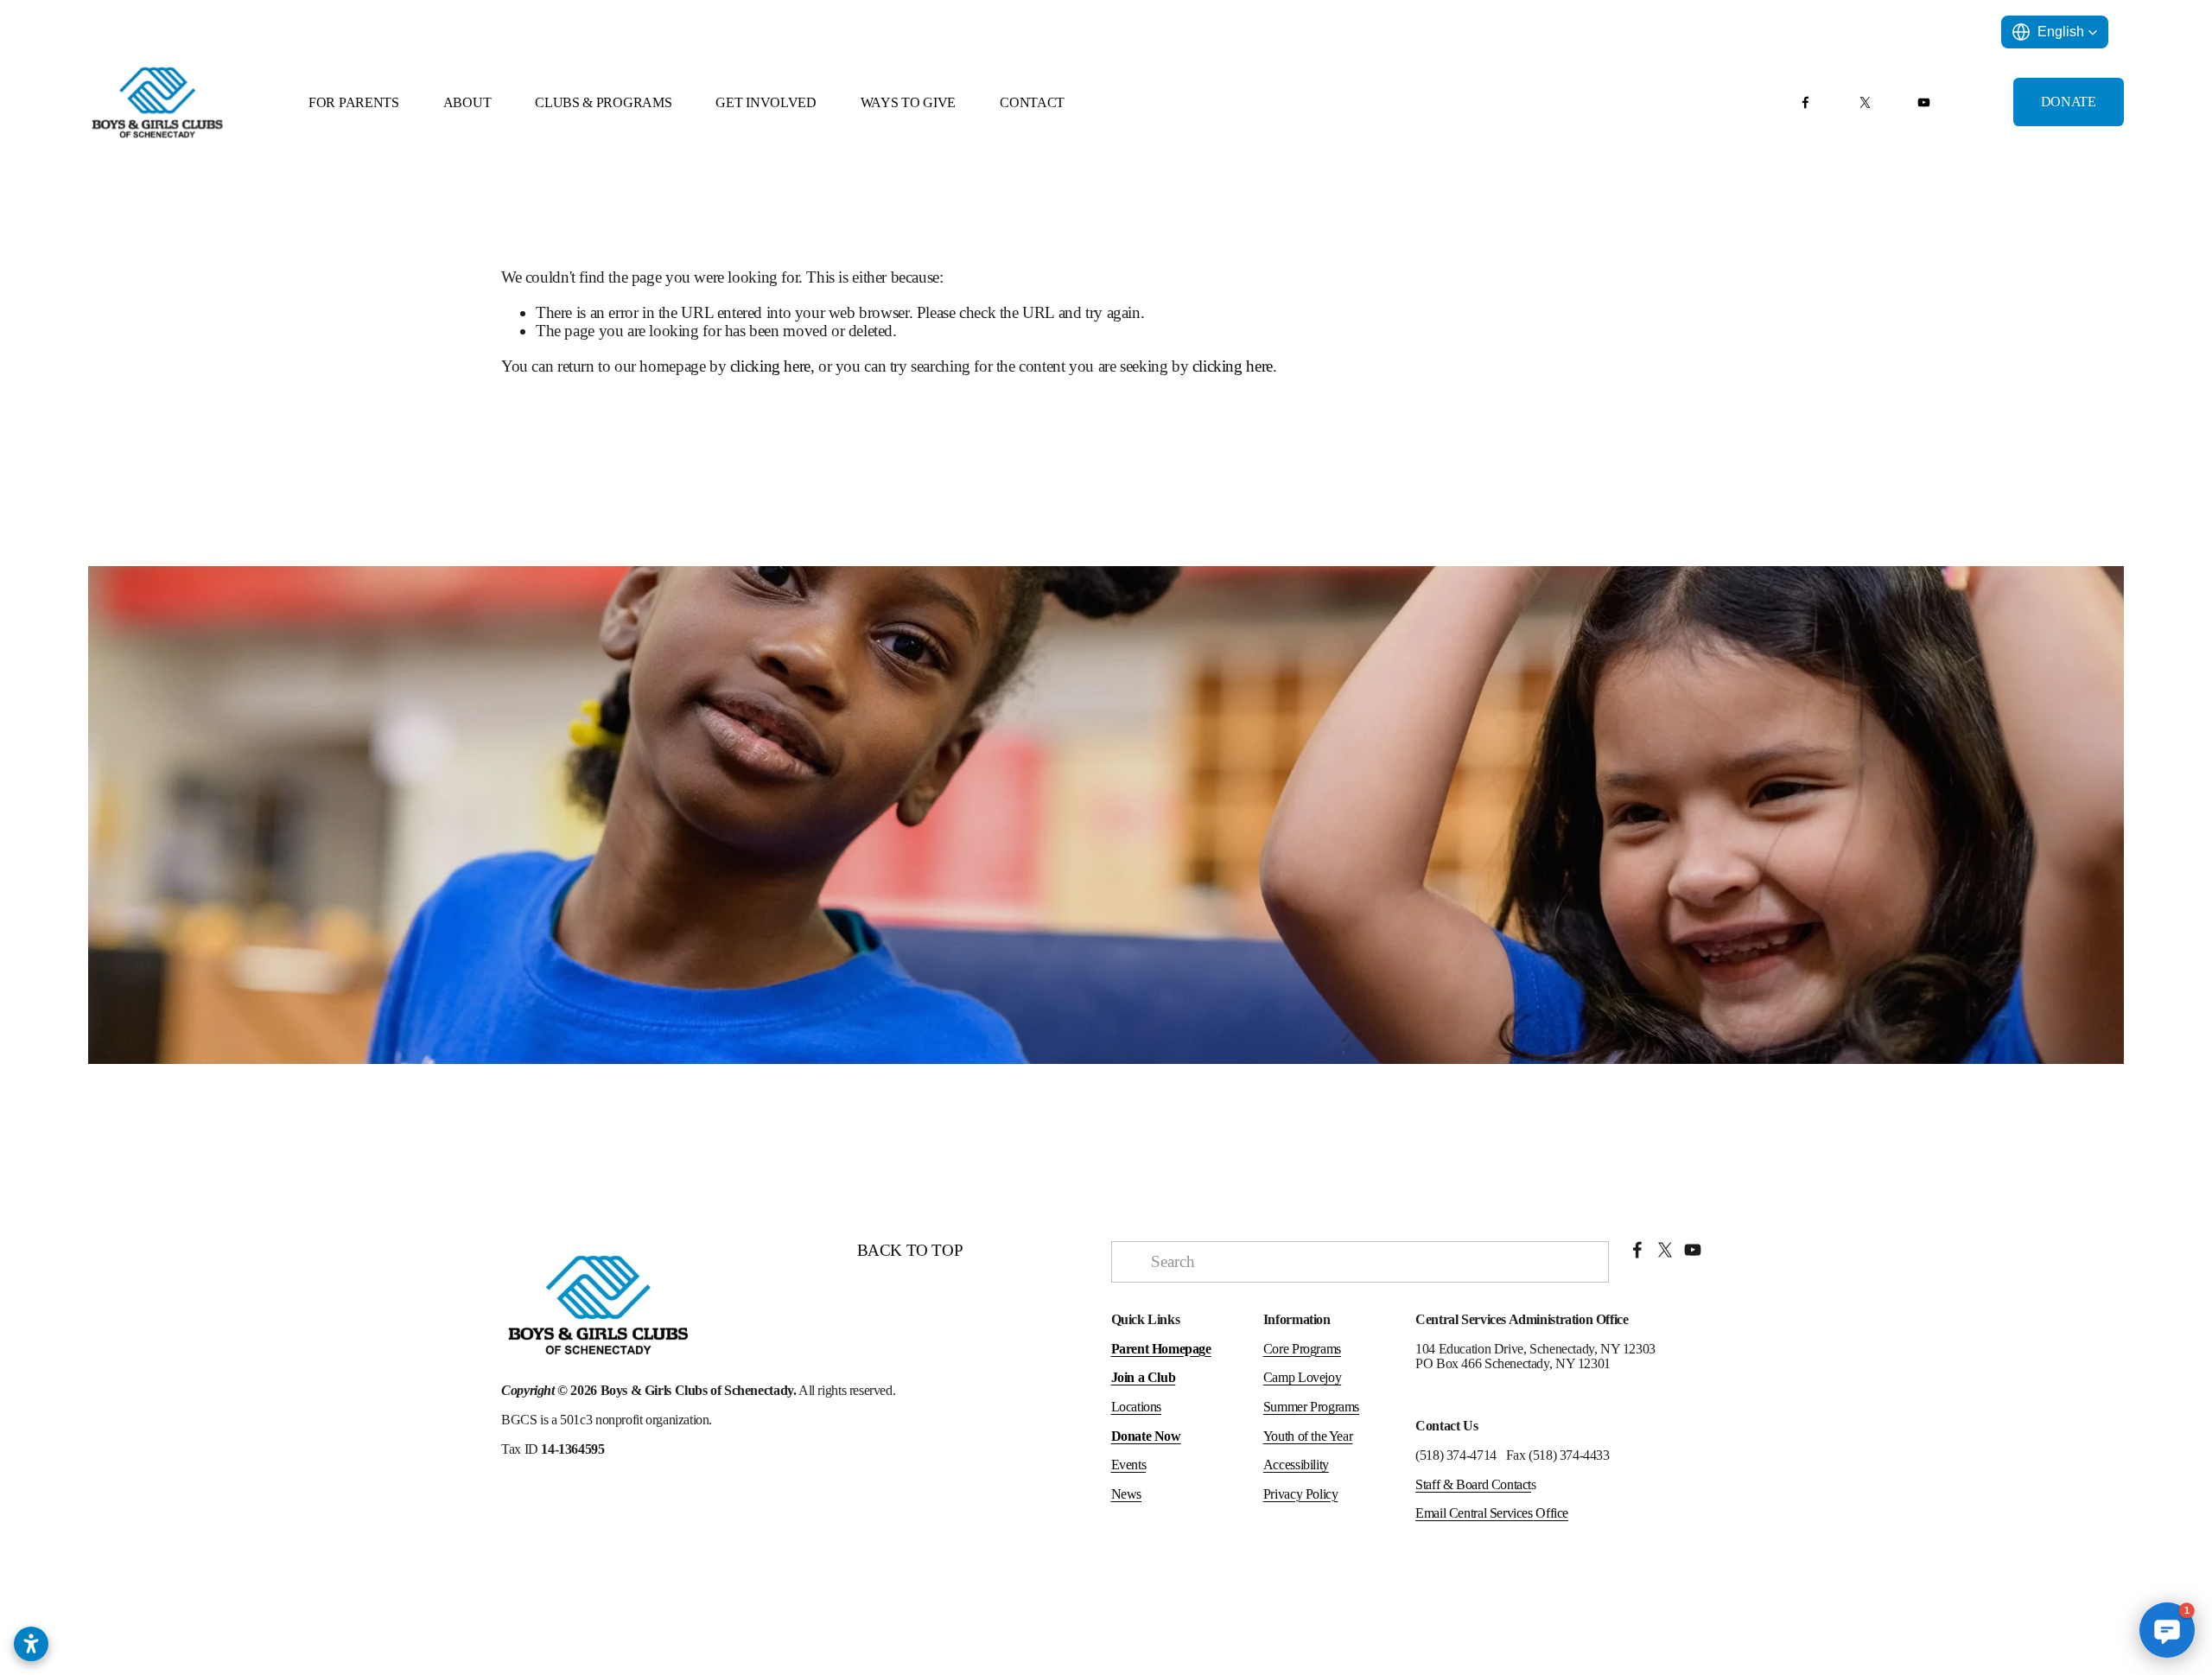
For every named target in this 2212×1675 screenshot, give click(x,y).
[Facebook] (1805, 102)
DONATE (2069, 102)
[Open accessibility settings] (31, 1644)
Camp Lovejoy (1302, 1377)
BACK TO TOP (910, 1250)
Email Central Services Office (1492, 1513)
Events (1129, 1465)
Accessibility (1296, 1465)
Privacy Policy (1301, 1494)
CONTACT (1032, 102)
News (1126, 1494)
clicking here (770, 366)
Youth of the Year (1308, 1436)
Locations (1137, 1407)
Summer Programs (1311, 1407)
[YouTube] (1924, 102)
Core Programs (1302, 1349)
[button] (2055, 32)
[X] (1865, 102)
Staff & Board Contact (1473, 1484)
